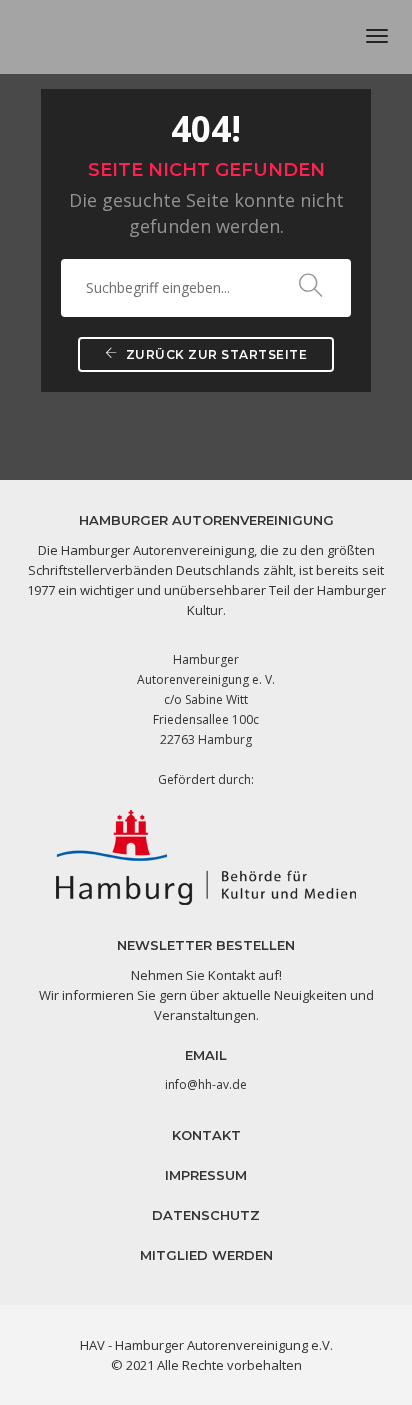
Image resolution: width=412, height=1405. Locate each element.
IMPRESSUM (206, 1175)
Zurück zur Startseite (214, 354)
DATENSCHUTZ (206, 1215)
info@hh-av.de (206, 1084)
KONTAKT (206, 1135)
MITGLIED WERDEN (206, 1255)
